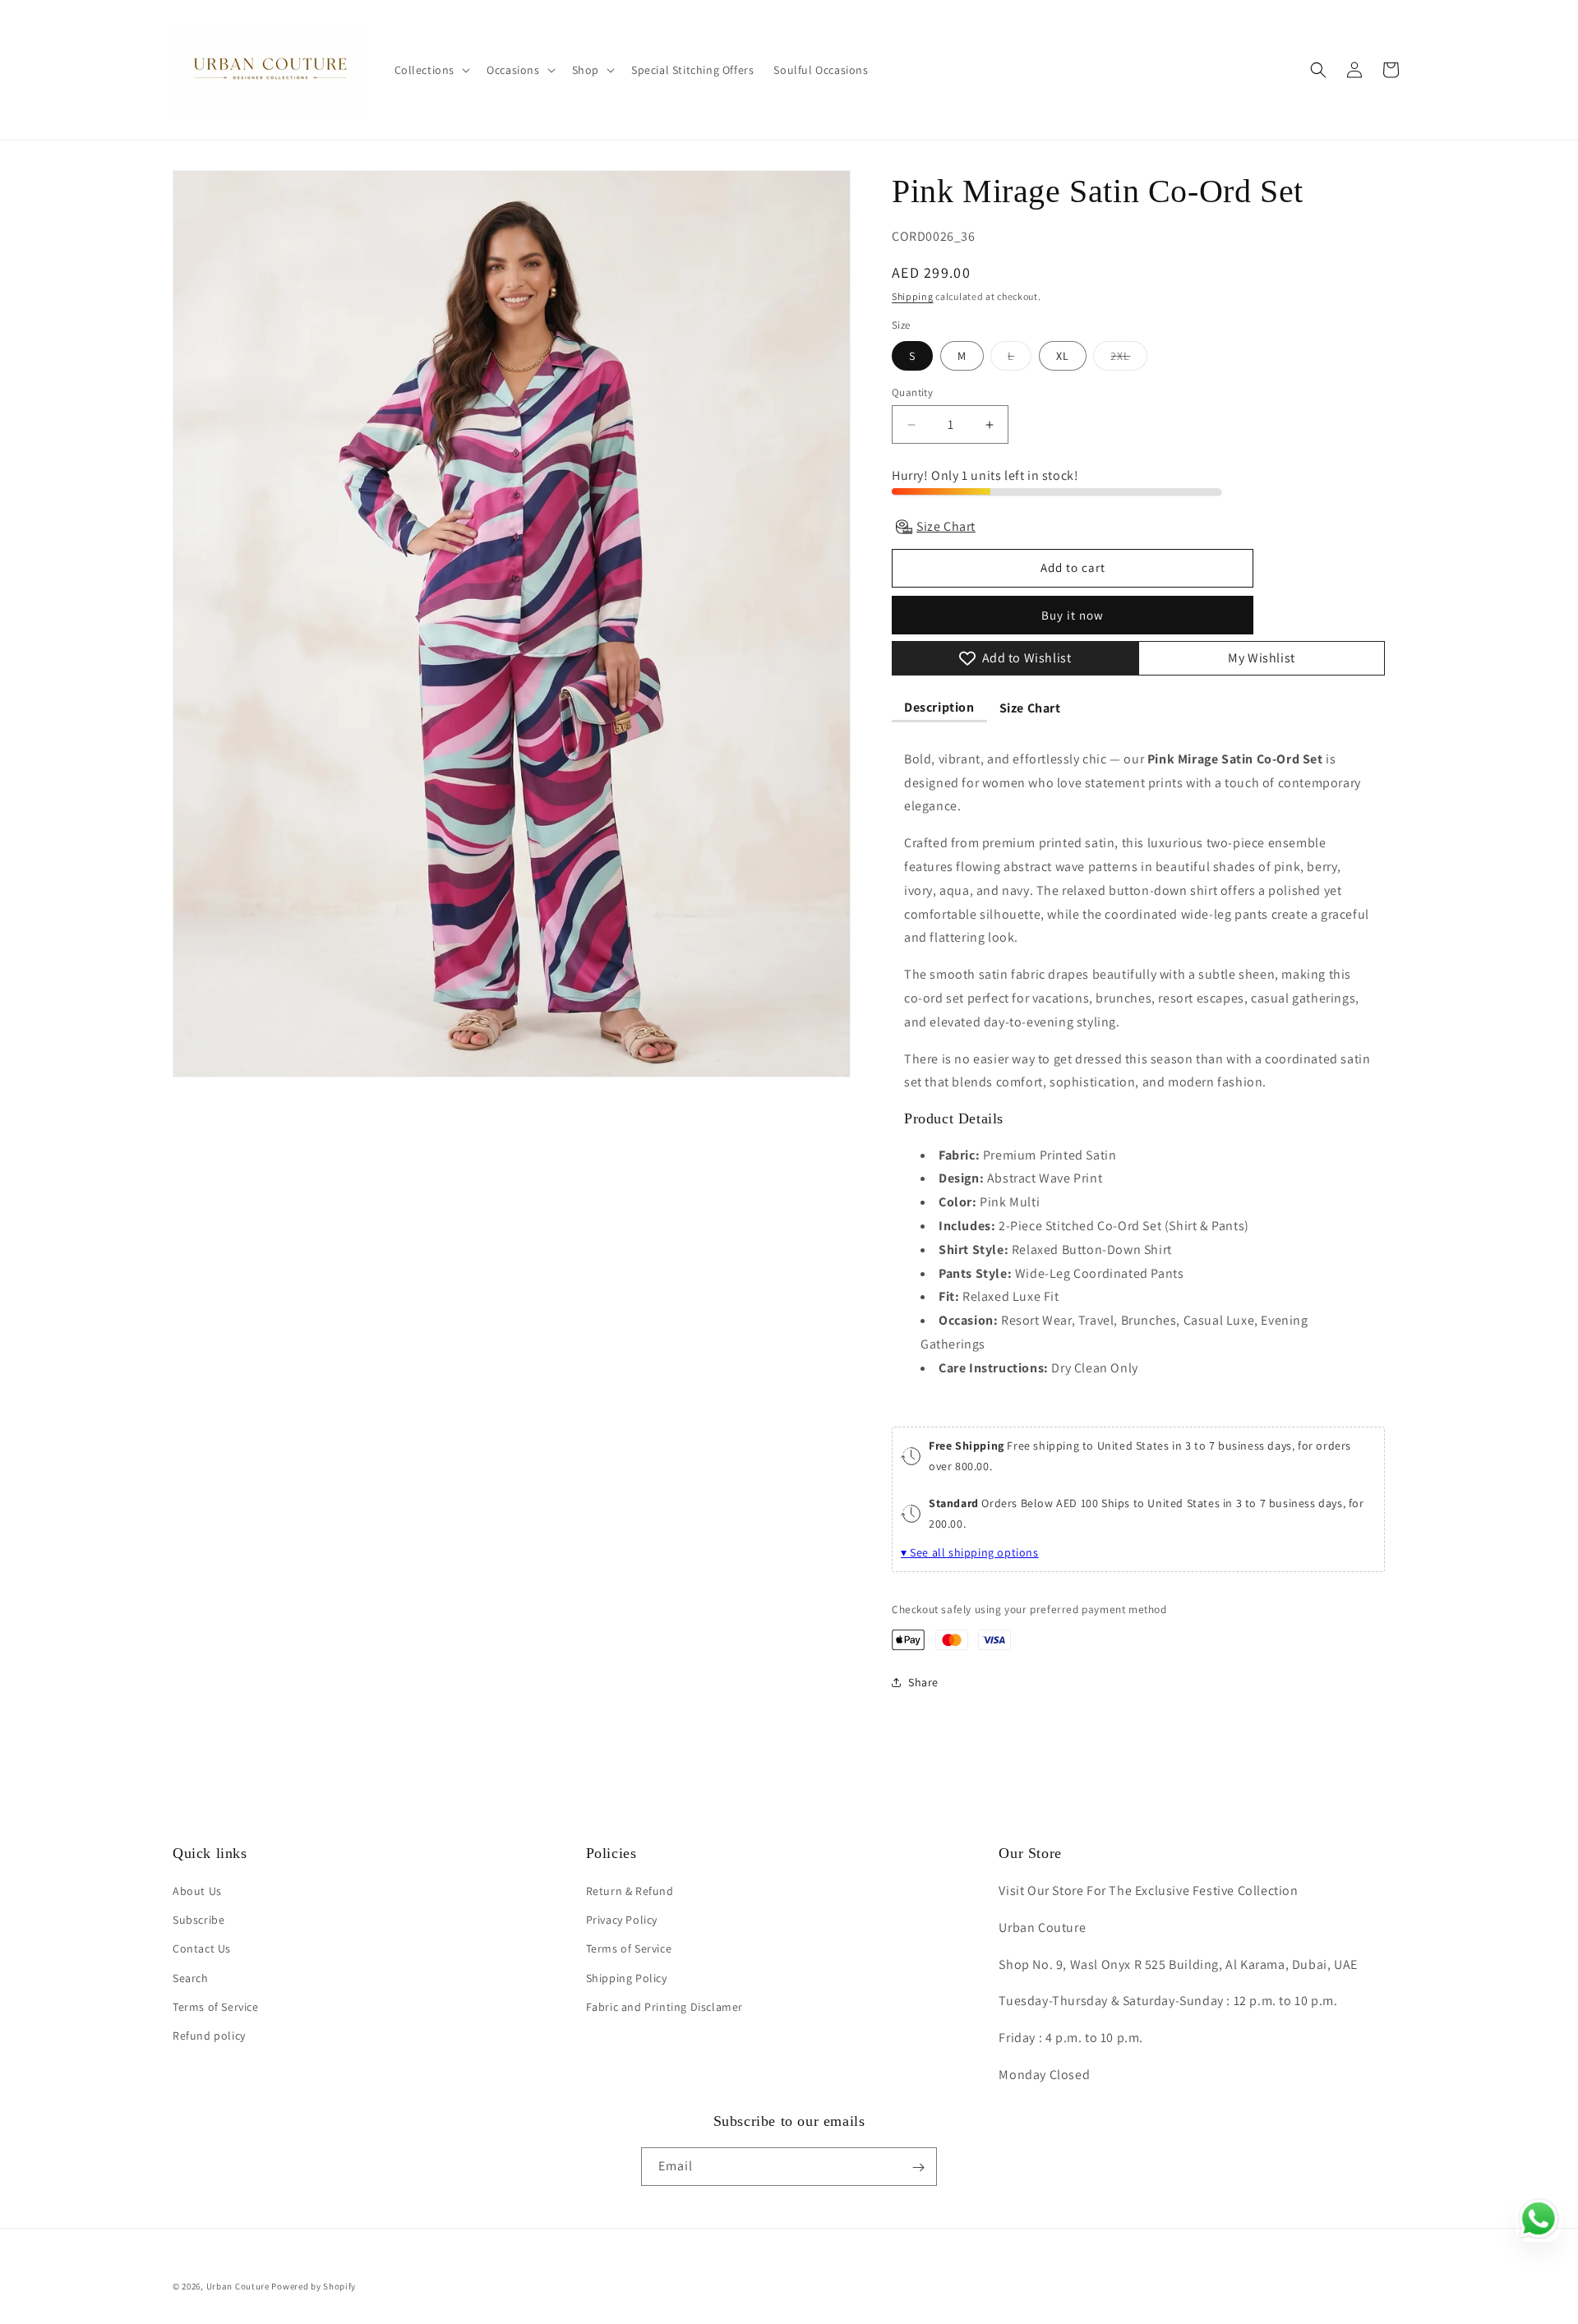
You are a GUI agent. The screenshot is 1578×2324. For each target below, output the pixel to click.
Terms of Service (216, 2007)
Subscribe (198, 1921)
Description (939, 707)
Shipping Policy (627, 1978)
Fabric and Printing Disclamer (664, 2007)
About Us (197, 1892)
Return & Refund (630, 1892)
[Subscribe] (918, 2167)
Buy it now (1073, 615)
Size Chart (1030, 708)
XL (1063, 356)
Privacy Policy (622, 1921)
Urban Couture (238, 2286)
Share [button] (923, 1682)
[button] (431, 70)
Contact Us (202, 1949)
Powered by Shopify (314, 2286)
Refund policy (209, 2036)
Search (191, 1978)
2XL (1129, 359)
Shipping (913, 296)
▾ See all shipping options (970, 1552)
